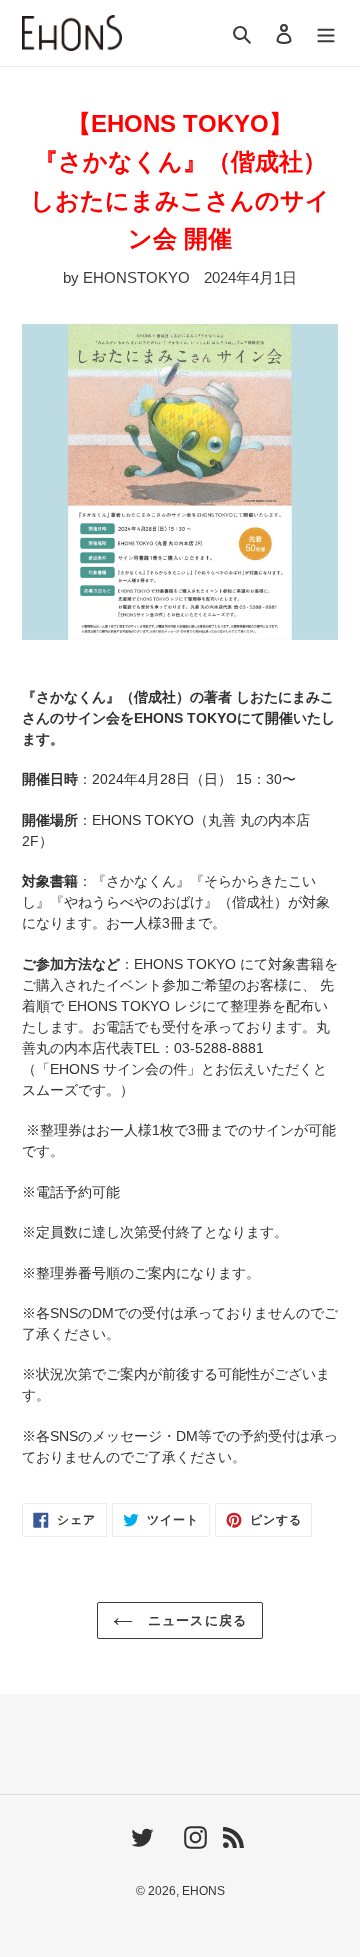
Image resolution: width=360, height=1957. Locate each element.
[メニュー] (326, 33)
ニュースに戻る (194, 1620)
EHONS (203, 1891)
